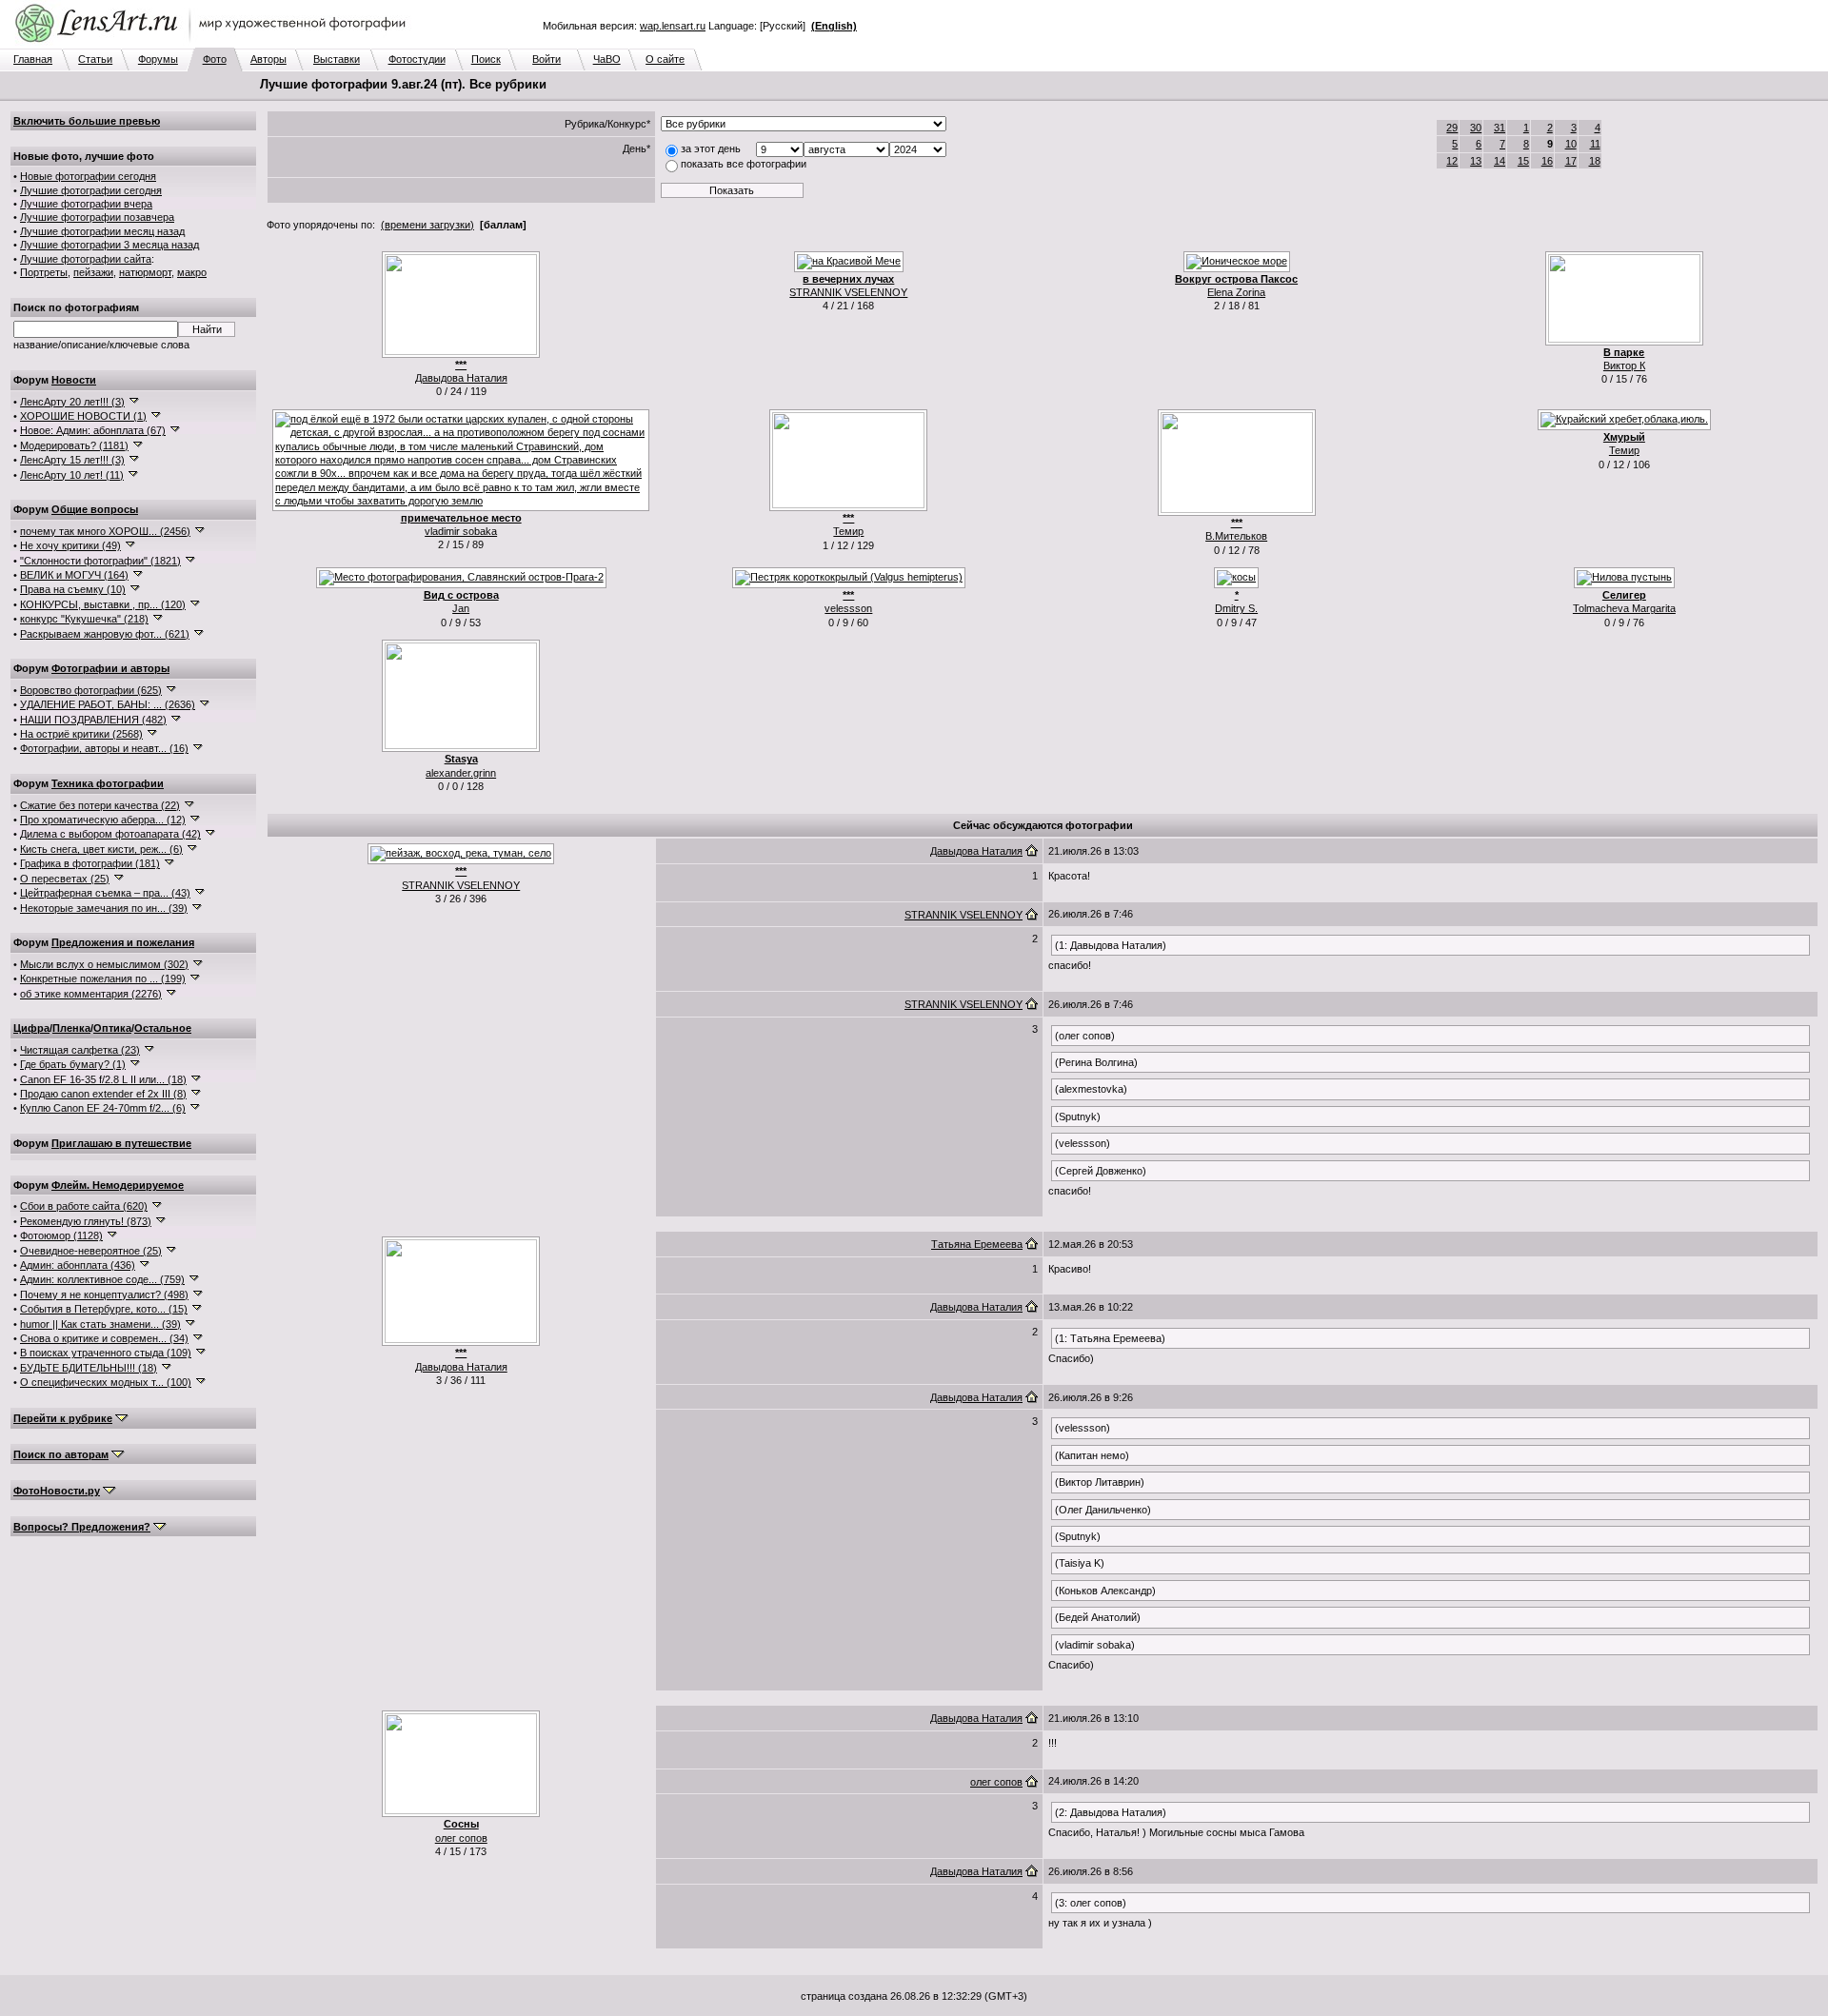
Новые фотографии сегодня (88, 176)
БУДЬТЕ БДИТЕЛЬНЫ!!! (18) (89, 1368)
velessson (848, 608)
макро (192, 272)
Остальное (163, 1028)
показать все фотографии (744, 164)
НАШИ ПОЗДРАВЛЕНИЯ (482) (93, 720)
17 (1571, 161)
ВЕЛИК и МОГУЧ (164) (74, 575)
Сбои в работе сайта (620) (84, 1206)
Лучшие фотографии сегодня (91, 190)
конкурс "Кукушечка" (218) (84, 619)
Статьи (95, 59)
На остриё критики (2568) (81, 734)
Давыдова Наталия (461, 378)
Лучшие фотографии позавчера (97, 217)
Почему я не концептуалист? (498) (104, 1295)
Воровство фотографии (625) (91, 690)
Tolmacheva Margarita (1624, 608)
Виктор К (1624, 366)
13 (1476, 161)
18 (1595, 161)
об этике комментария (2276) (91, 994)
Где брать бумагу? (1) (73, 1064)
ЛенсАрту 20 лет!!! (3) (72, 402)
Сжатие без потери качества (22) (100, 805)
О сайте (665, 59)
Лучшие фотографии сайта (86, 259)
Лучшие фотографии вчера (86, 204)
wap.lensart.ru (673, 26)
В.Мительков (1236, 536)
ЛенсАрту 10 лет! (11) (72, 475)
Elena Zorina (1236, 292)
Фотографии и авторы (110, 668)
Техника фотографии (108, 783)
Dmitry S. (1236, 608)
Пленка (71, 1028)
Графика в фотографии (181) (90, 863)
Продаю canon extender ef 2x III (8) (103, 1094)
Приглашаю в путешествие (121, 1143)
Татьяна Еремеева (977, 1244)
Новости (74, 380)
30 (1476, 128)
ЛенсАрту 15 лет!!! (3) (72, 460)
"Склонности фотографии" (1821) (100, 561)
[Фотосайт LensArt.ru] (214, 44)
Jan (461, 608)
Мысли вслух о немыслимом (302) (104, 964)
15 (1523, 161)
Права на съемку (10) (73, 589)
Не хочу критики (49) (70, 545)
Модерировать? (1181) (74, 445)
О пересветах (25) (65, 879)
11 (1595, 144)
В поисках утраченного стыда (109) (106, 1353)
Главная (33, 59)
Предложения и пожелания (123, 942)
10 (1571, 144)
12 (1452, 161)
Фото (215, 59)
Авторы (268, 59)
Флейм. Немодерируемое (118, 1185)
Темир (848, 531)
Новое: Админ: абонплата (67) (93, 430)
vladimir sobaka (461, 531)
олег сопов (461, 1838)
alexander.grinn (461, 773)
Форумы (158, 59)
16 (1547, 161)
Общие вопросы (95, 509)
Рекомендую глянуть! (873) (86, 1221)
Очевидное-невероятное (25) (91, 1251)
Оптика (112, 1028)
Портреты (44, 272)
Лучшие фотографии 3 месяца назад (109, 245)
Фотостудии (417, 59)
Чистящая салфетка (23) (80, 1050)
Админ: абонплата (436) (78, 1265)
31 (1500, 128)
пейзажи (93, 272)
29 (1452, 128)
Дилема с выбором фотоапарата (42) (110, 834)
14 (1500, 161)
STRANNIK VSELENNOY (848, 292)
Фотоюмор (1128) (61, 1235)
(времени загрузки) (427, 225)
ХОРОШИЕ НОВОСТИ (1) (83, 416)
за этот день (711, 148)
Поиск (486, 59)
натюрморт (145, 272)
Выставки (337, 59)
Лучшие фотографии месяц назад (102, 231)
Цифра (31, 1028)
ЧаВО (607, 59)
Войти (546, 59)
